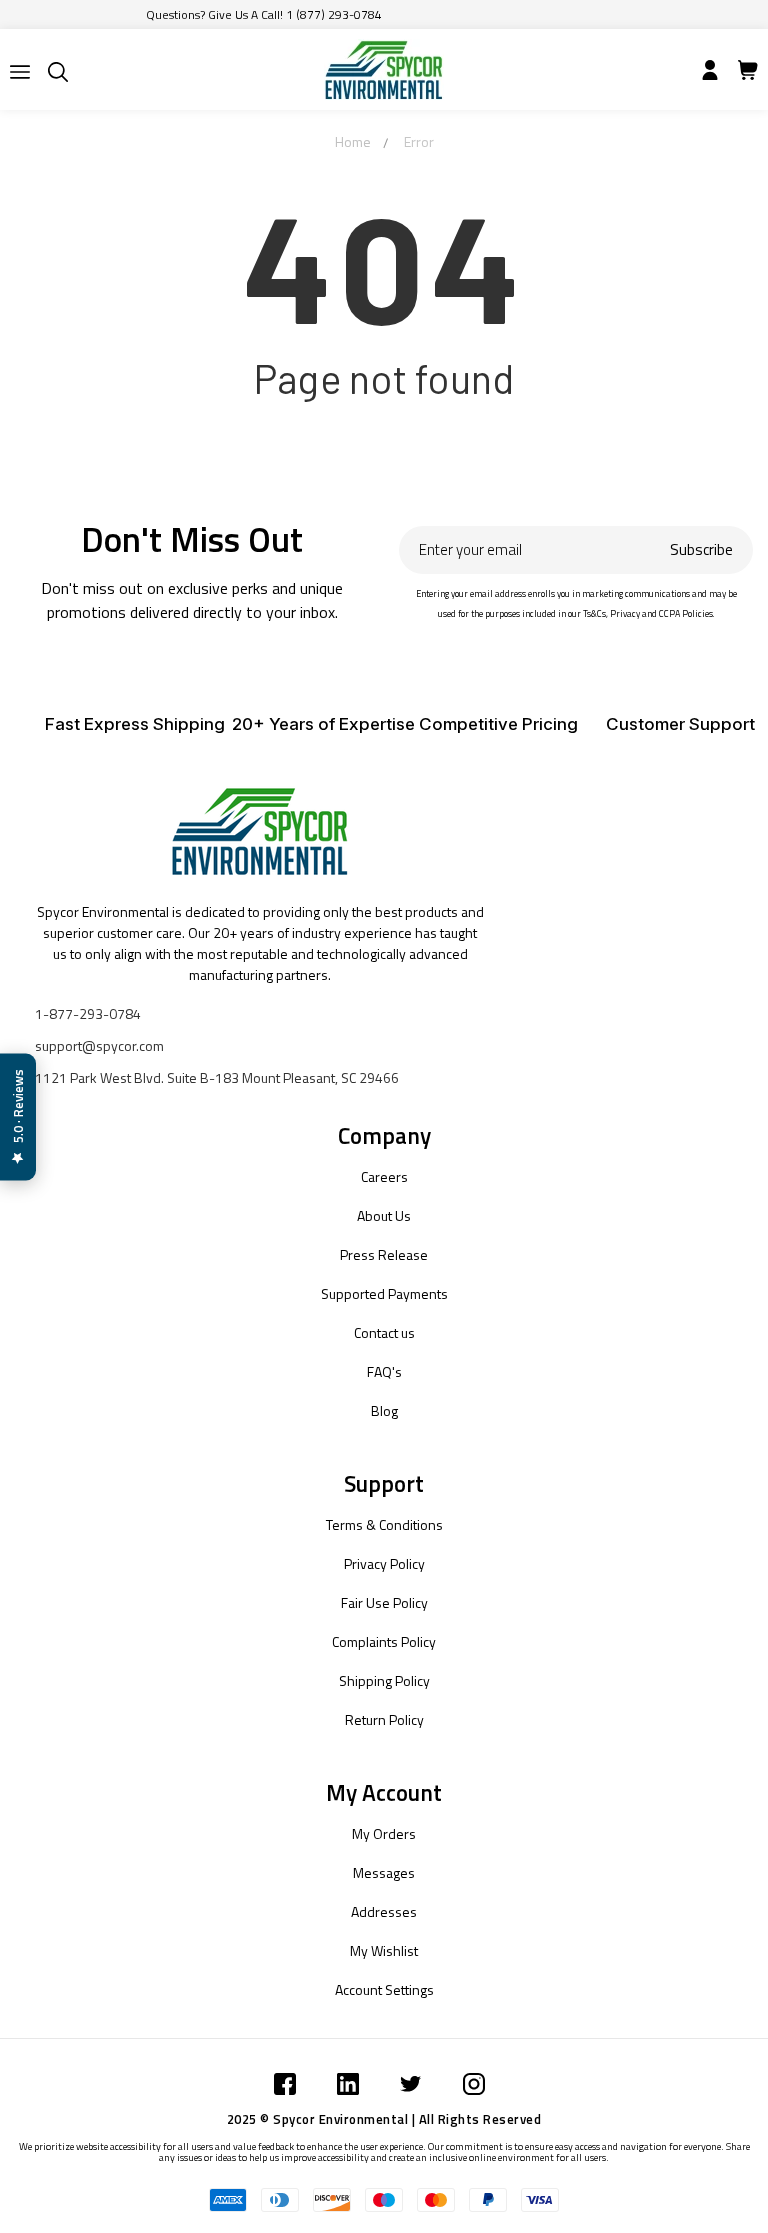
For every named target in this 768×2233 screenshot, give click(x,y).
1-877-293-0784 (88, 1013)
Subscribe (701, 549)
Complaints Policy (384, 1641)
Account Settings (384, 1989)
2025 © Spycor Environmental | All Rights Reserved (384, 2119)
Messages (384, 1872)
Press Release (384, 1254)
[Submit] (20, 72)
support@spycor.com (99, 1045)
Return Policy (384, 1719)
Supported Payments (384, 1293)
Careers (384, 1176)
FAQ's (384, 1371)
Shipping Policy (384, 1680)
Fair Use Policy (384, 1602)
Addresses (384, 1911)
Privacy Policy (384, 1563)
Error (419, 141)
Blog (384, 1410)
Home (353, 141)
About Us (384, 1215)
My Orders (384, 1833)
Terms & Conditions (384, 1524)
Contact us (384, 1332)
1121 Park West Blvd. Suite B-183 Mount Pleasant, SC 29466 (217, 1077)
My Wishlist (384, 1950)
